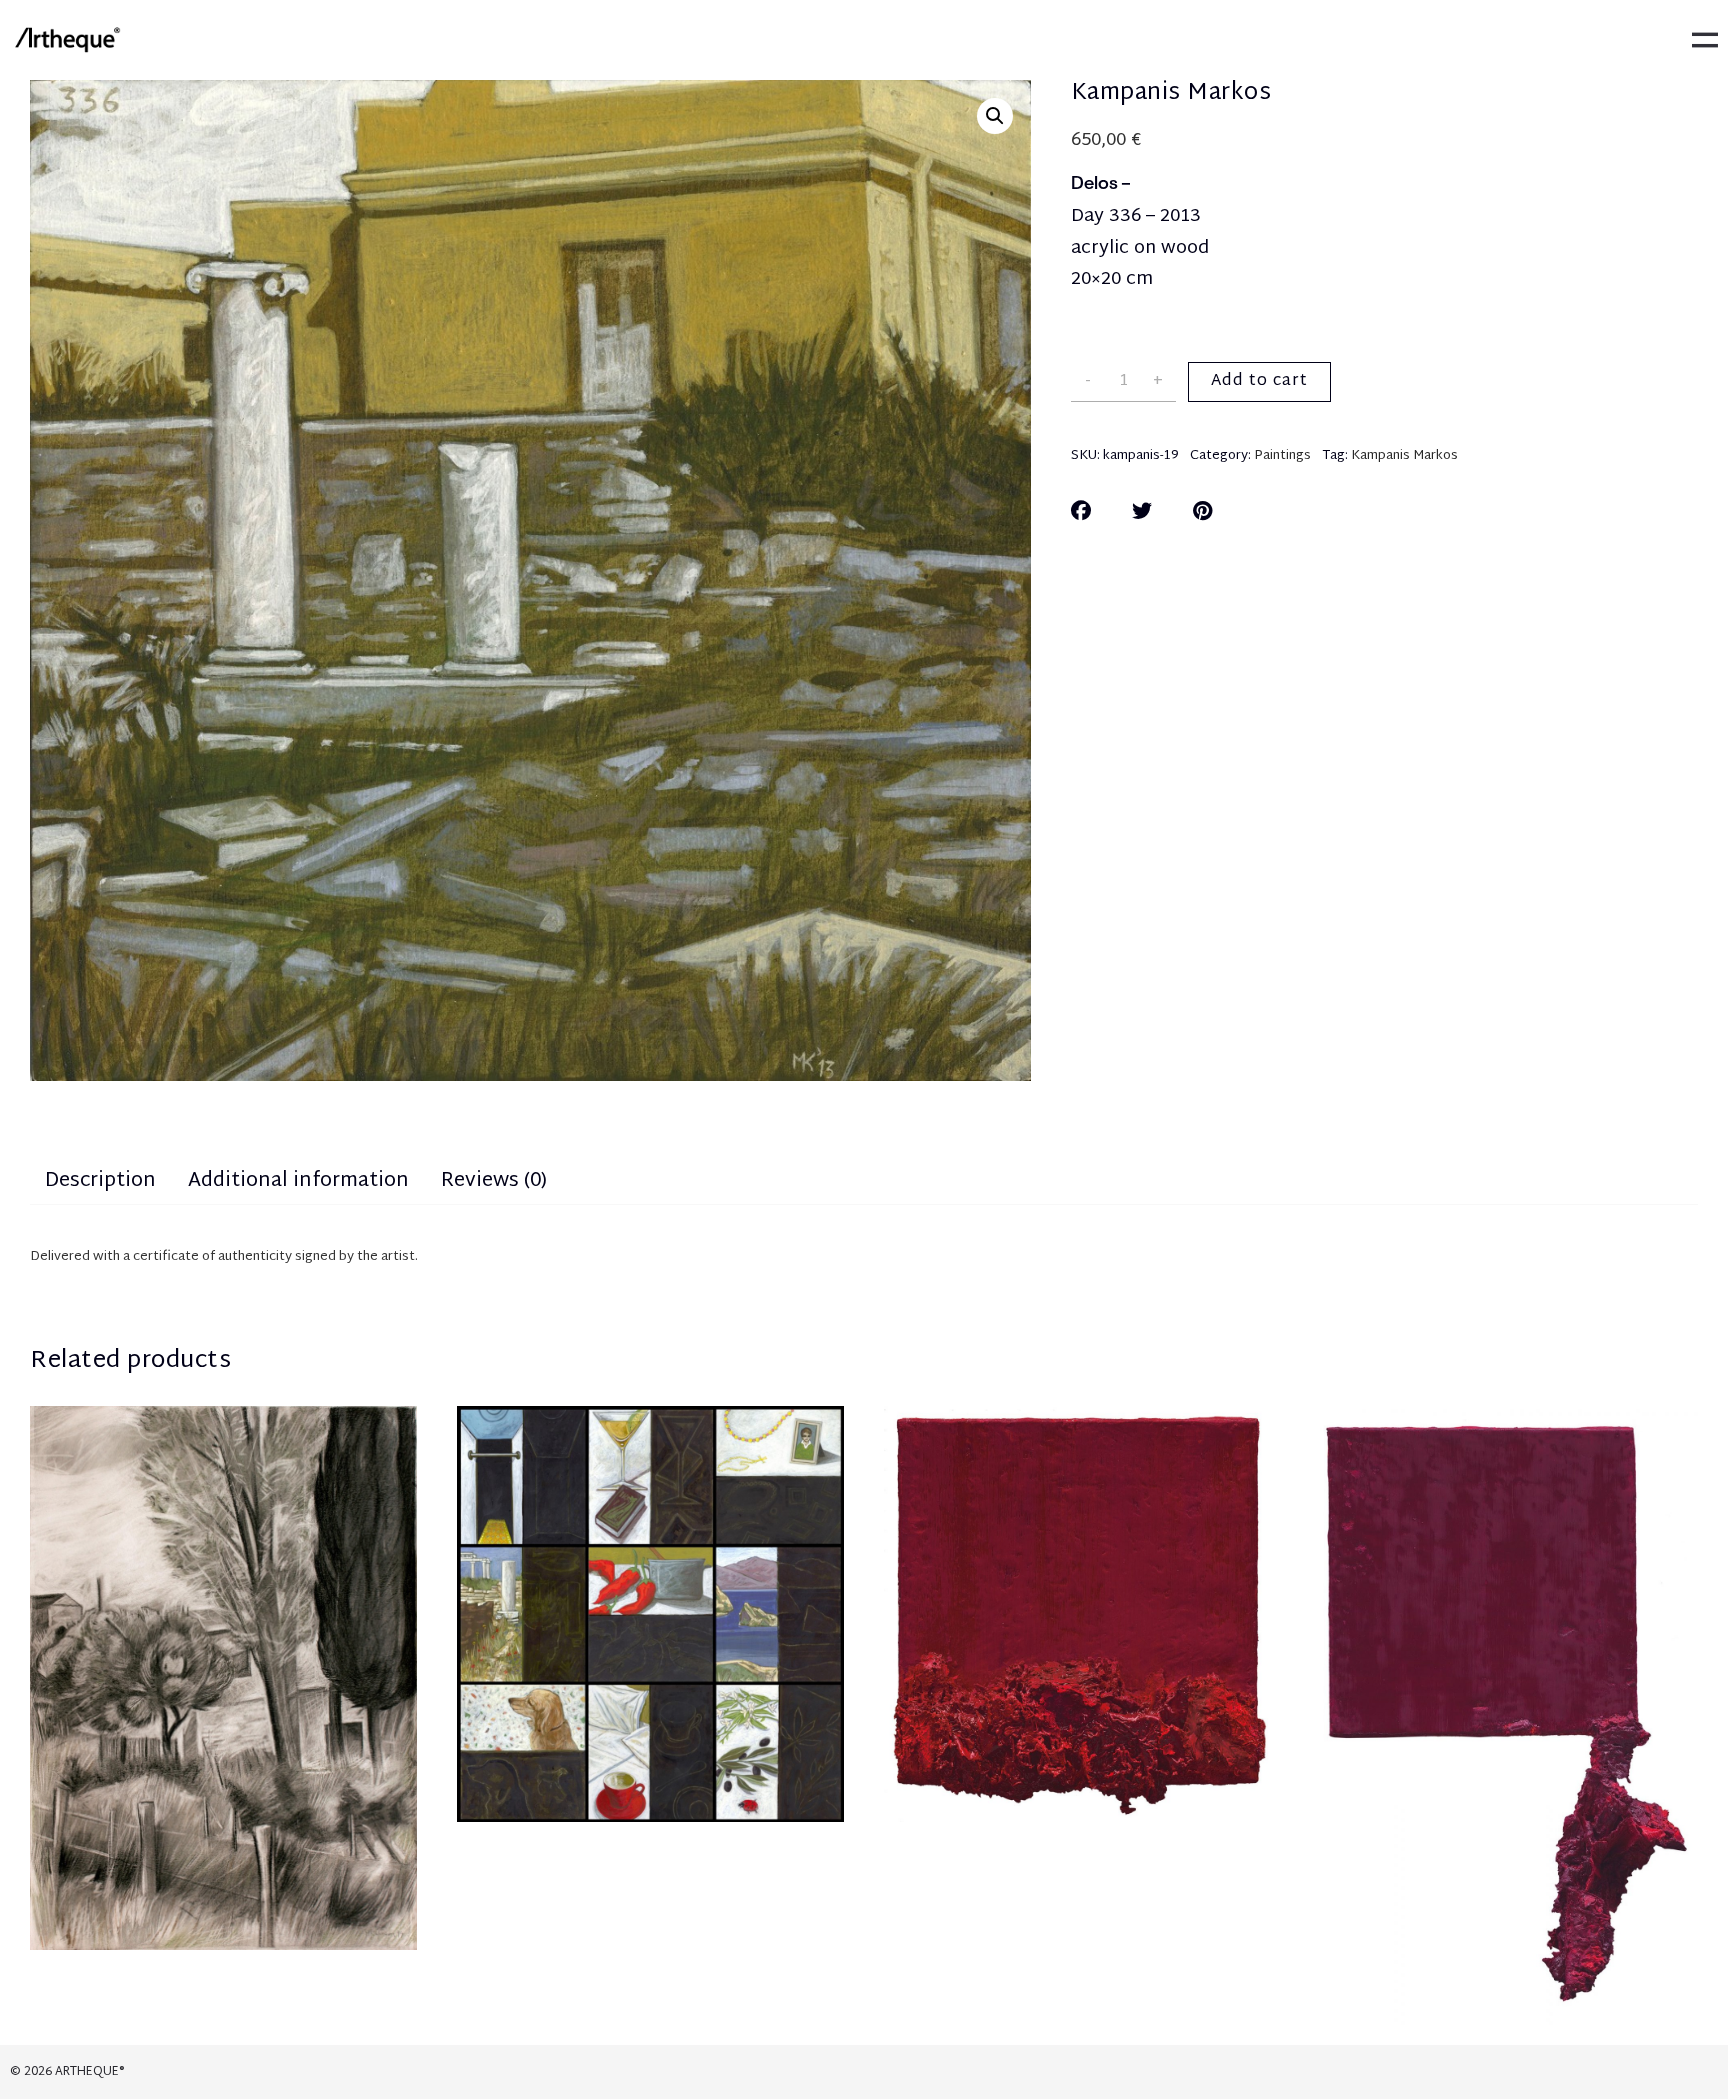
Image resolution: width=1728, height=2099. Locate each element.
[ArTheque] (67, 40)
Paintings (1282, 456)
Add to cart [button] (224, 1737)
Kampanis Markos (1404, 456)
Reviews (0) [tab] (494, 1181)
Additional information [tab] (298, 1181)
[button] (995, 116)
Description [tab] (100, 1181)
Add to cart (1259, 381)
